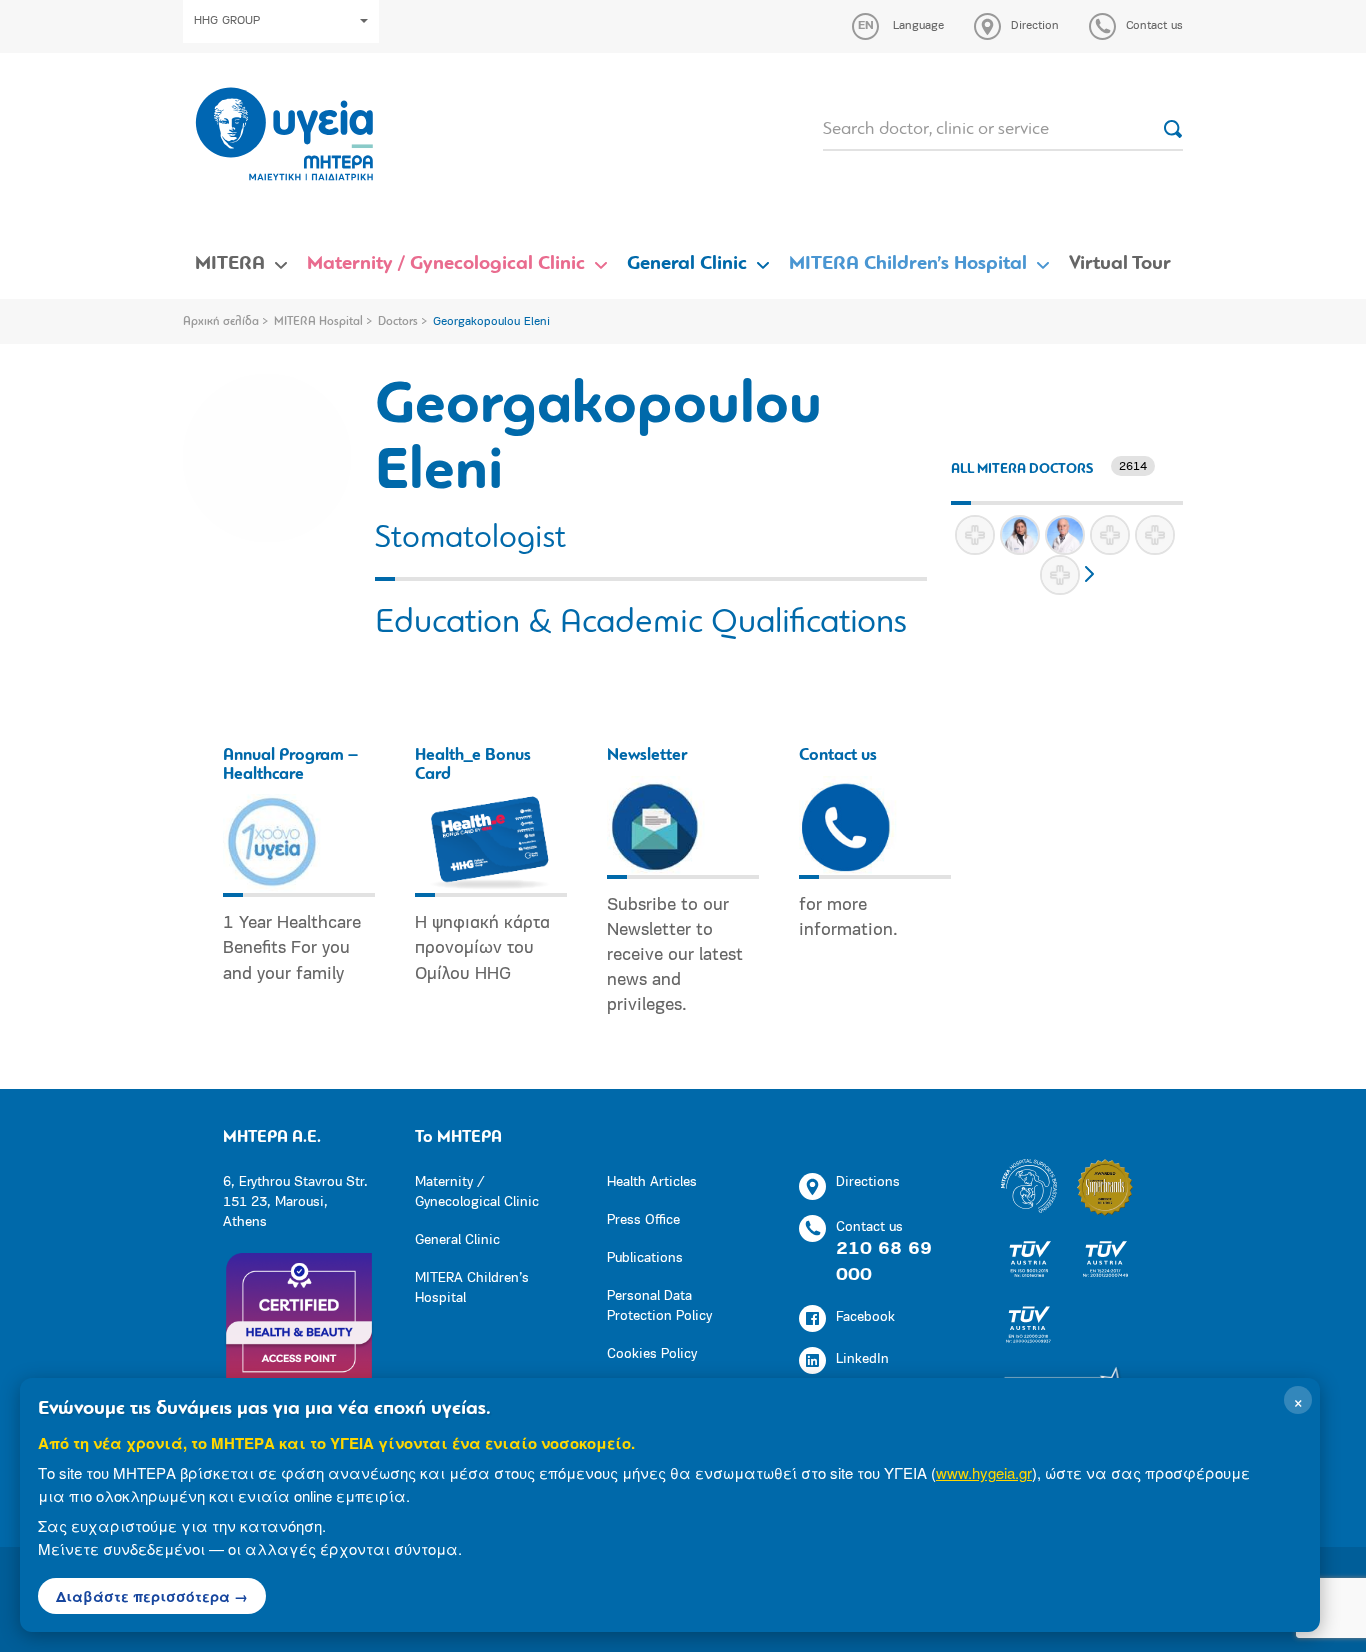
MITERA (230, 264)
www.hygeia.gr (984, 1472)
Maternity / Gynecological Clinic (446, 264)
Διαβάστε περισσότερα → (152, 1596)
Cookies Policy (652, 1354)
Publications (645, 1258)
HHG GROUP (227, 21)
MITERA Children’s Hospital (908, 264)
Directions (868, 1182)
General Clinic (687, 264)
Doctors (398, 322)
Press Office (643, 1220)
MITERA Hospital (318, 322)
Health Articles (652, 1182)
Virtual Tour (1120, 264)
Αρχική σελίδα (221, 322)
